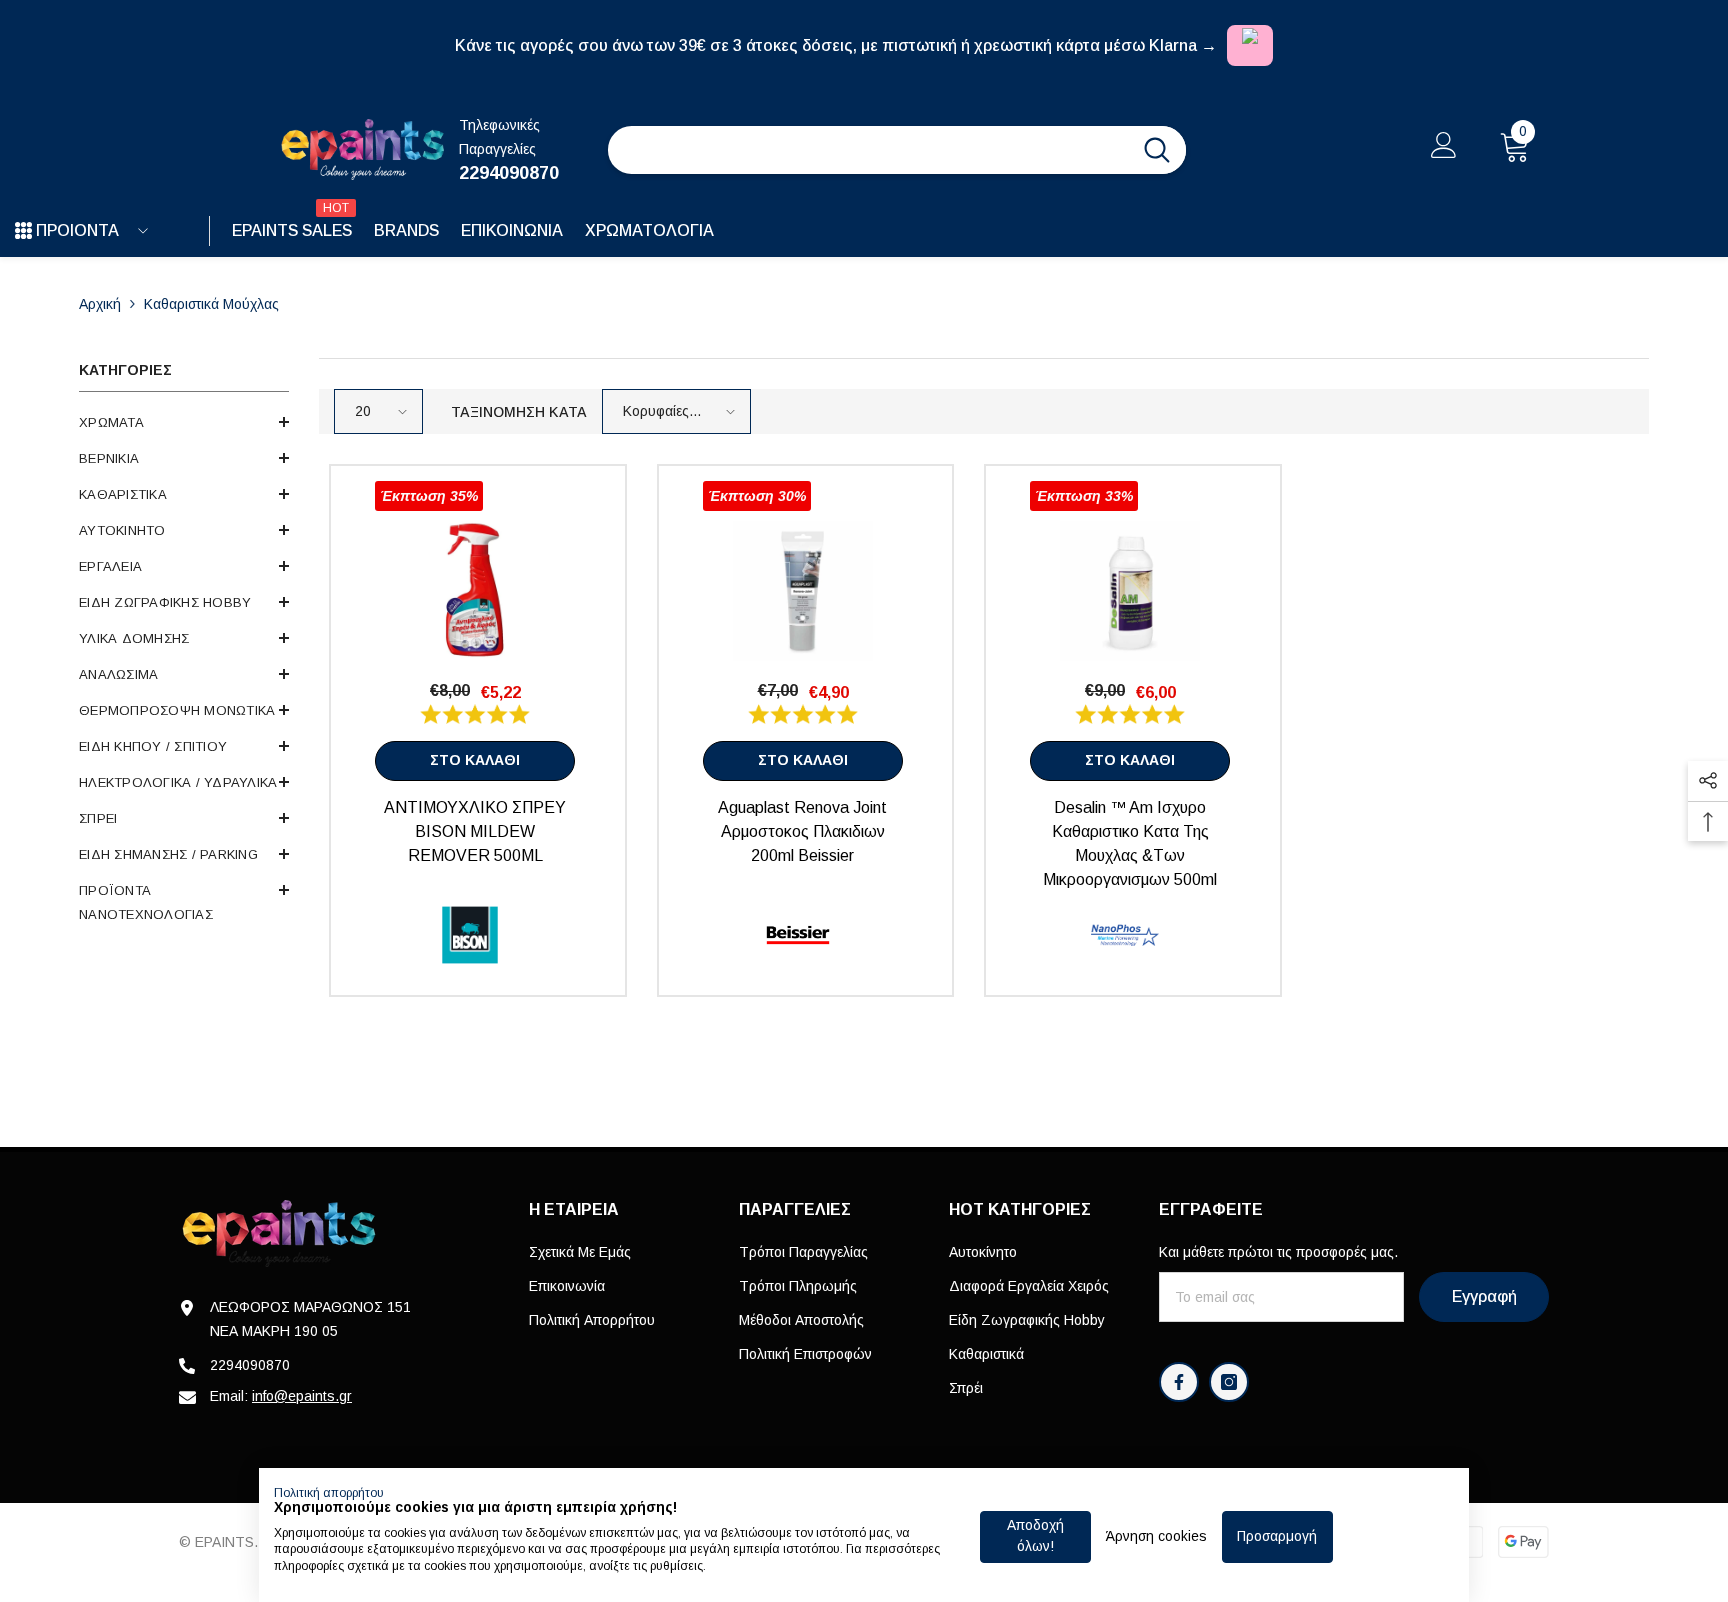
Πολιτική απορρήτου (329, 1493)
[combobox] (868, 150)
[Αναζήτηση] (897, 150)
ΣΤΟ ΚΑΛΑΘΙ (475, 760)
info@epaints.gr (302, 1396)
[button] (184, 422)
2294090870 (509, 173)
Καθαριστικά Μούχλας (211, 304)
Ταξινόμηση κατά (519, 412)
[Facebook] (1179, 1382)
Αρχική (100, 304)
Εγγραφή (1484, 1296)
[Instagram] (1229, 1382)
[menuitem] (184, 423)
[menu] (23, 231)
